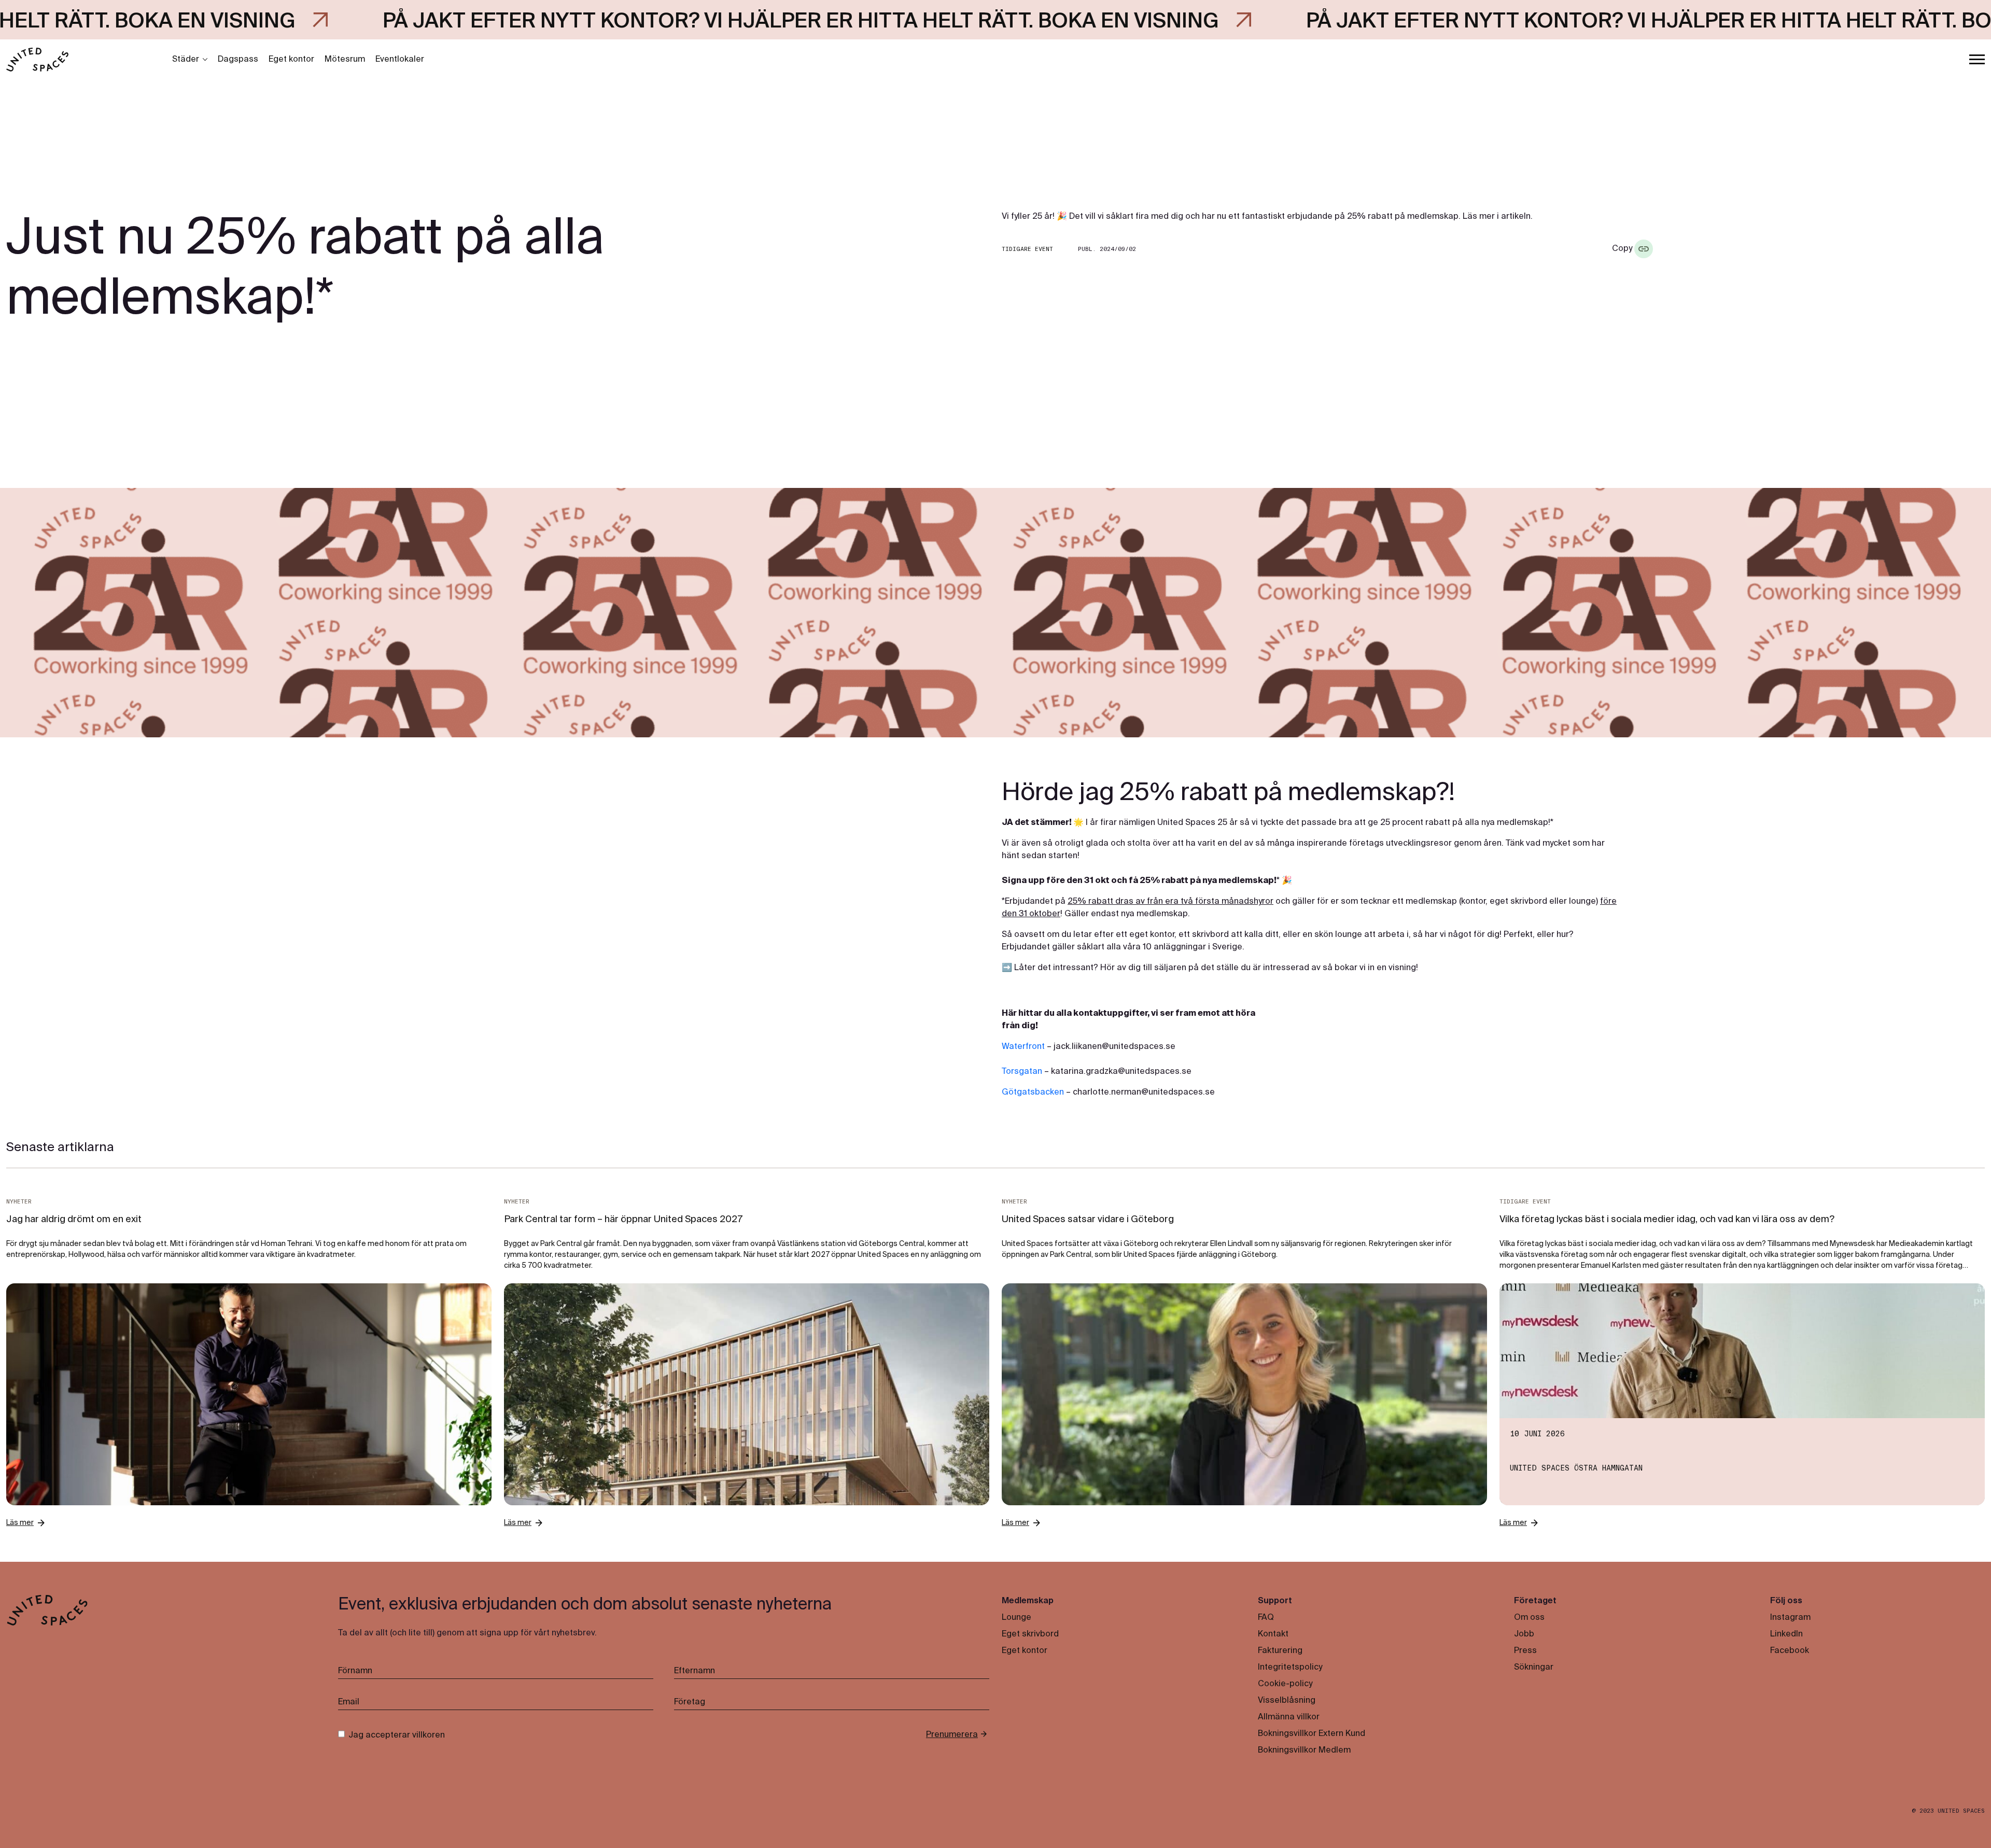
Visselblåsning (1287, 1701)
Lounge (1016, 1618)
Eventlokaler (400, 60)
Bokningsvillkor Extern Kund (1312, 1734)
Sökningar (1534, 1668)
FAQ (1266, 1618)
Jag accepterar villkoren (397, 1735)
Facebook (1790, 1651)
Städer (186, 60)
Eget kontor (291, 60)
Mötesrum (345, 60)
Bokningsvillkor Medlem (1304, 1751)
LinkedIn (1786, 1634)
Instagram (1790, 1618)
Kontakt (1273, 1634)
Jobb (1524, 1634)
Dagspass (238, 60)
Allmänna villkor (1289, 1717)
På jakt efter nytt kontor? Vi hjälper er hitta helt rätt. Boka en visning (521, 22)
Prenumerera (952, 1735)
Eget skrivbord (1030, 1634)
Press (1525, 1651)
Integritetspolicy (1290, 1668)
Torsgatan (1022, 1072)
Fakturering (1280, 1651)
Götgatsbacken (1033, 1093)
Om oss (1529, 1618)
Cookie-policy (1285, 1684)
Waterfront (1023, 1047)
